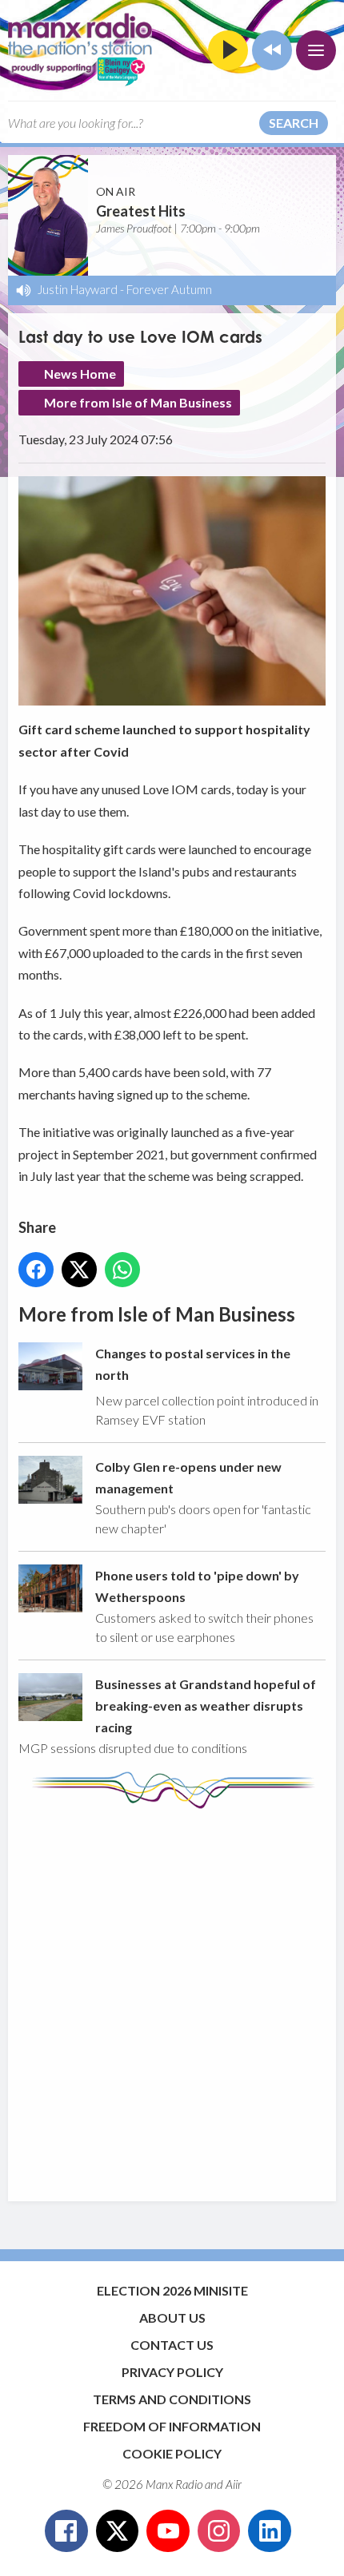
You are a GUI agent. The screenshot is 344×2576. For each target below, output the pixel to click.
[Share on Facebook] (36, 1270)
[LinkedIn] (270, 2531)
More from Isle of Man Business (138, 402)
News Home (80, 374)
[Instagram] (219, 2531)
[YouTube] (168, 2531)
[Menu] (316, 50)
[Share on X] (79, 1270)
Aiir (234, 2484)
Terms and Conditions (172, 2399)
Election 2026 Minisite (172, 2290)
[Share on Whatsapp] (122, 1270)
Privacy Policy (172, 2372)
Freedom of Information (172, 2426)
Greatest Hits (141, 211)
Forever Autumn (169, 289)
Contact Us (172, 2345)
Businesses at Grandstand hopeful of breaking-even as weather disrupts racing (206, 1706)
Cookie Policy (172, 2453)
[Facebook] (66, 2531)
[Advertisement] (172, 1998)
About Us (172, 2318)
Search (294, 123)
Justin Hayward (78, 289)
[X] (118, 2531)
